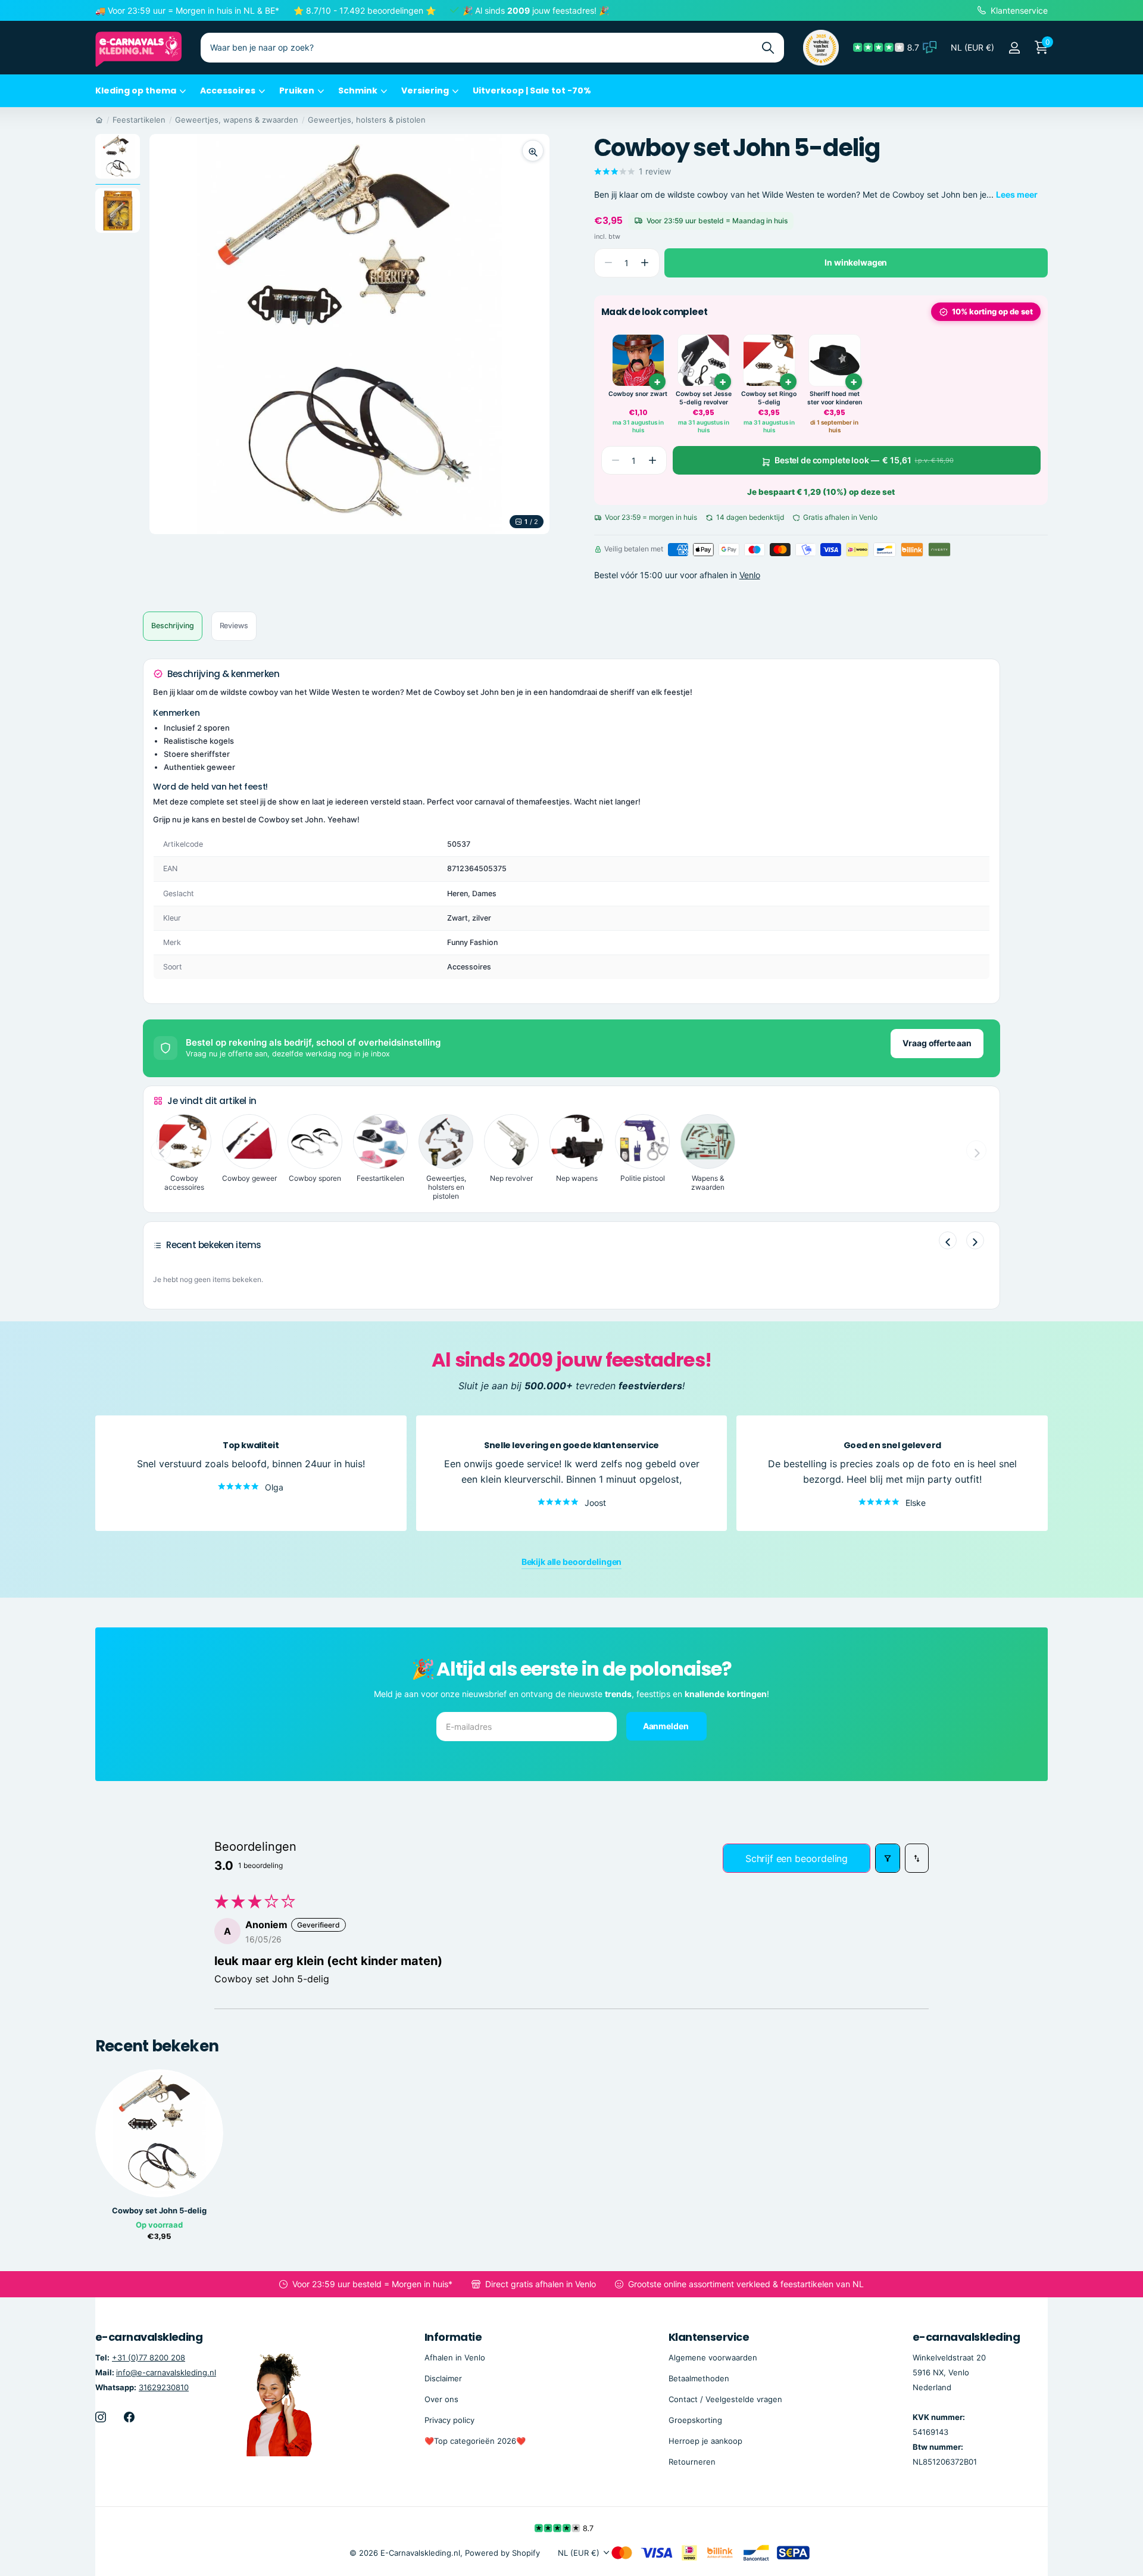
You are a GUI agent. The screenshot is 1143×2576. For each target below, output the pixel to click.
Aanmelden (667, 1725)
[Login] (1014, 48)
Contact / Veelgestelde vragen (725, 2399)
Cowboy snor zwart (638, 394)
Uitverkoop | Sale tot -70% (532, 91)
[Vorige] (948, 1240)
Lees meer (1017, 194)
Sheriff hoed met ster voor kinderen (835, 398)
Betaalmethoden (699, 2378)
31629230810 (164, 2387)
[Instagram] (101, 2417)
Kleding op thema (136, 91)
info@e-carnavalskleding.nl (166, 2372)
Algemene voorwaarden (713, 2357)
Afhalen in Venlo (455, 2357)
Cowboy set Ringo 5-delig (769, 398)
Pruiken (297, 91)
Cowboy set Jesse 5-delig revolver (704, 398)
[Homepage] (99, 120)
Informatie (453, 2337)
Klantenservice (709, 2337)
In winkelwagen (856, 262)
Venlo (750, 576)
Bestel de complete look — (864, 460)
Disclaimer (443, 2378)
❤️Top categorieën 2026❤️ (475, 2441)
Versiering (425, 91)
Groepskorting (695, 2420)
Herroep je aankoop (705, 2441)
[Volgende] (975, 1240)
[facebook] (129, 2417)
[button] (645, 263)
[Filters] (888, 1858)
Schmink (358, 91)
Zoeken (768, 48)
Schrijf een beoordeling (797, 1858)
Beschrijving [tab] (173, 626)
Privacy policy (449, 2420)
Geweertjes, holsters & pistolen (367, 120)
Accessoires (228, 91)
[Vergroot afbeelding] (533, 151)
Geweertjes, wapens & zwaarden (237, 120)
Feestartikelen (139, 120)
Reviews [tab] (234, 626)
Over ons (441, 2399)
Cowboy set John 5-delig (159, 2211)
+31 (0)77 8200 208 (149, 2357)
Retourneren (692, 2462)
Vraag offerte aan (937, 1043)
